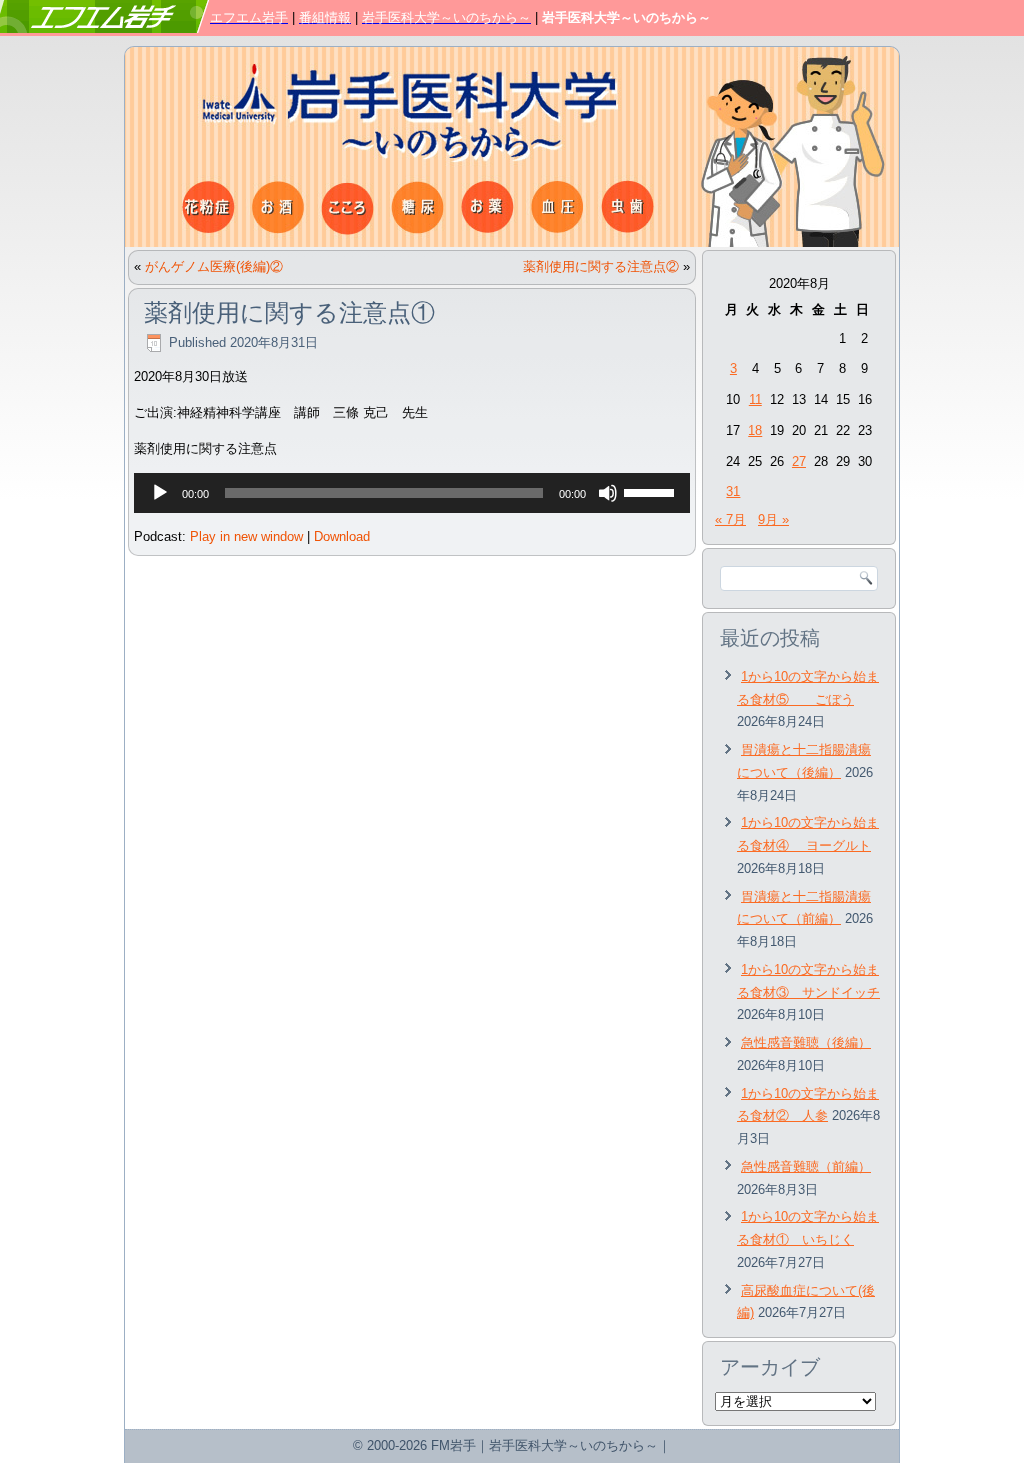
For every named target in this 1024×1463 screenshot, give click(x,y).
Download (342, 536)
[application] (412, 493)
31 (733, 491)
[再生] (160, 493)
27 (799, 461)
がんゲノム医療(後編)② (214, 266)
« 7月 (730, 519)
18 (755, 430)
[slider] (652, 491)
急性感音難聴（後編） (806, 1042)
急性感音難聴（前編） (806, 1166)
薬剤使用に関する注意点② (601, 266)
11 (755, 399)
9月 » (773, 519)
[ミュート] (608, 493)
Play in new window (246, 536)
